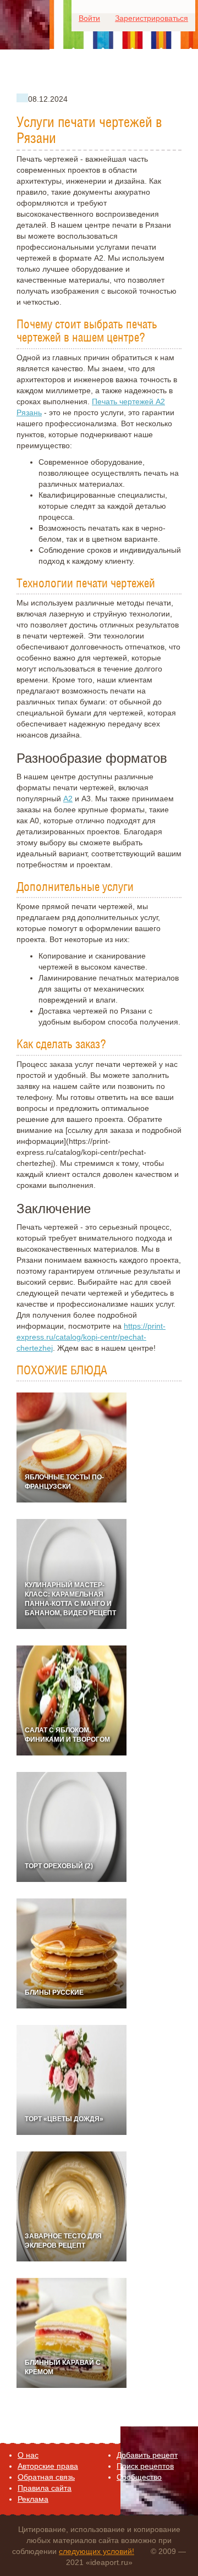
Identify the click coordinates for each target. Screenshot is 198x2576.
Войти (89, 18)
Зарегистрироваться (152, 18)
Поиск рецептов (145, 2466)
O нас (28, 2455)
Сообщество (139, 2477)
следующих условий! (97, 2551)
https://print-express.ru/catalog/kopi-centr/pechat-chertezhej (91, 1337)
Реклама (33, 2499)
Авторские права (48, 2466)
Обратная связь (46, 2477)
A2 (68, 799)
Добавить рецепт (147, 2455)
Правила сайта (45, 2488)
